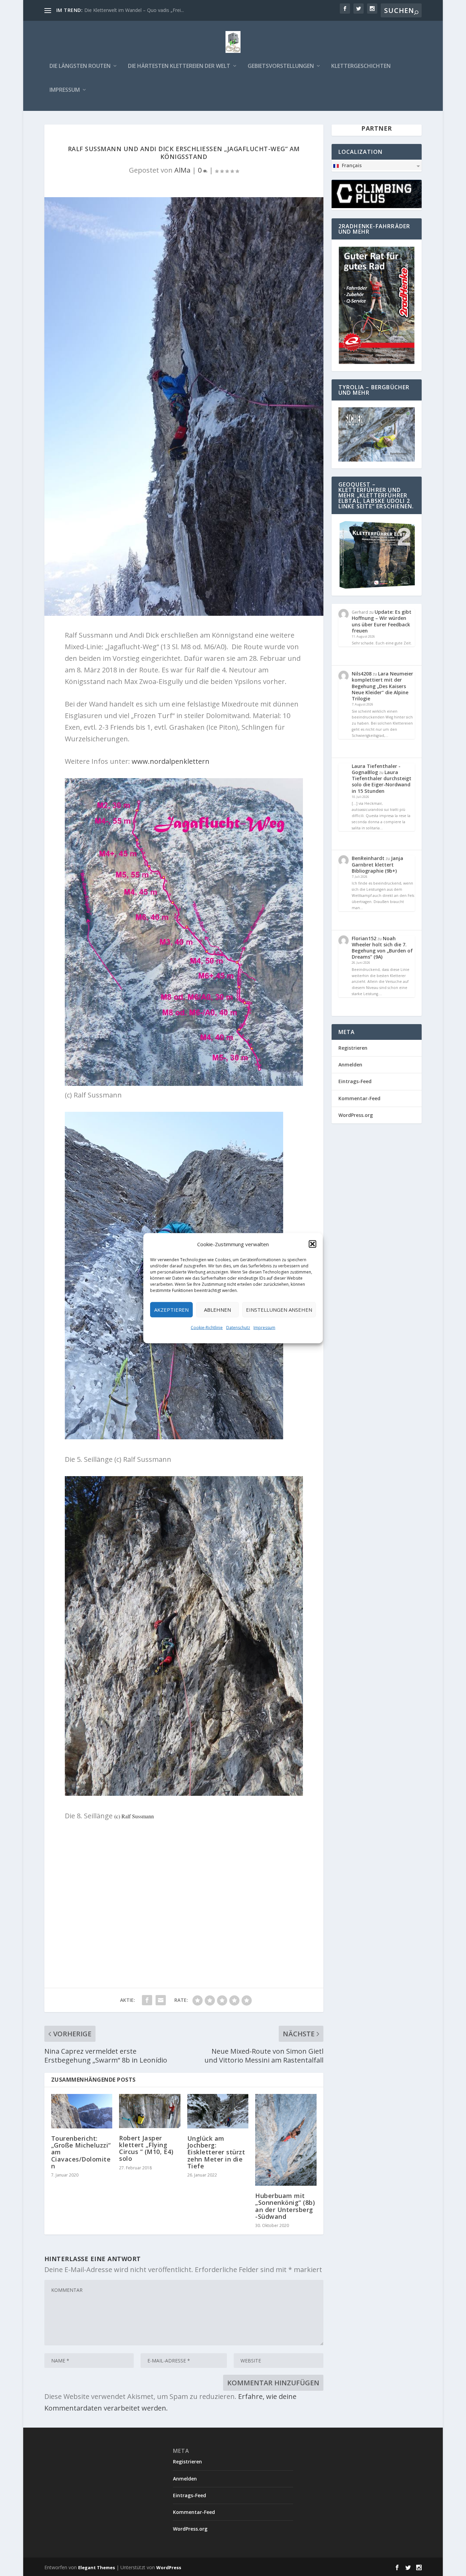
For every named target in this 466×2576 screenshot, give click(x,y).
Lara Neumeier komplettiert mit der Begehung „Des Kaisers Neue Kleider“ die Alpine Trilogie (382, 686)
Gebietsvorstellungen (281, 66)
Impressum (264, 1327)
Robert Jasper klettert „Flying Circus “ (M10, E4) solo (146, 2148)
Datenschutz (238, 1327)
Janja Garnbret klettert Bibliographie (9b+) (377, 864)
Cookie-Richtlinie (207, 1327)
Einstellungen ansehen (279, 1310)
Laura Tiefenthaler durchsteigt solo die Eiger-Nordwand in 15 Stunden (382, 782)
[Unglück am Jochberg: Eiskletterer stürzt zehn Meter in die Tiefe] (218, 2111)
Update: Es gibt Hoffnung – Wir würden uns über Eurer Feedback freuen (382, 621)
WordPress (169, 2567)
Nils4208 (362, 674)
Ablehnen (217, 1310)
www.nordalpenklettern (171, 761)
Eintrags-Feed (355, 1081)
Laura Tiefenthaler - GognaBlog (376, 769)
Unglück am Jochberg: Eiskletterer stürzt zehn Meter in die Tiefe (216, 2152)
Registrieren (353, 1048)
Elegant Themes (97, 2567)
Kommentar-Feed (359, 1098)
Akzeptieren (171, 1310)
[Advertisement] (184, 1899)
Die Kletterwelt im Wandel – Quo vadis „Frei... (134, 10)
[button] (312, 1244)
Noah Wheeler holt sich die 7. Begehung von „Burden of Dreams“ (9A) (382, 948)
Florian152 (364, 938)
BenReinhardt (368, 858)
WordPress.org (356, 1115)
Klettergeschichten (361, 66)
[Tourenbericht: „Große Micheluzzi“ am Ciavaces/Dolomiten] (82, 2111)
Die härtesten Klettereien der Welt (179, 66)
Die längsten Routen (80, 66)
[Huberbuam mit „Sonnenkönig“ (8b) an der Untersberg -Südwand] (286, 2140)
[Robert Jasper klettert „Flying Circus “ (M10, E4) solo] (150, 2111)
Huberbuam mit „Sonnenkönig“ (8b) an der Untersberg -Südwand (285, 2206)
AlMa (182, 170)
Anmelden (350, 1065)
